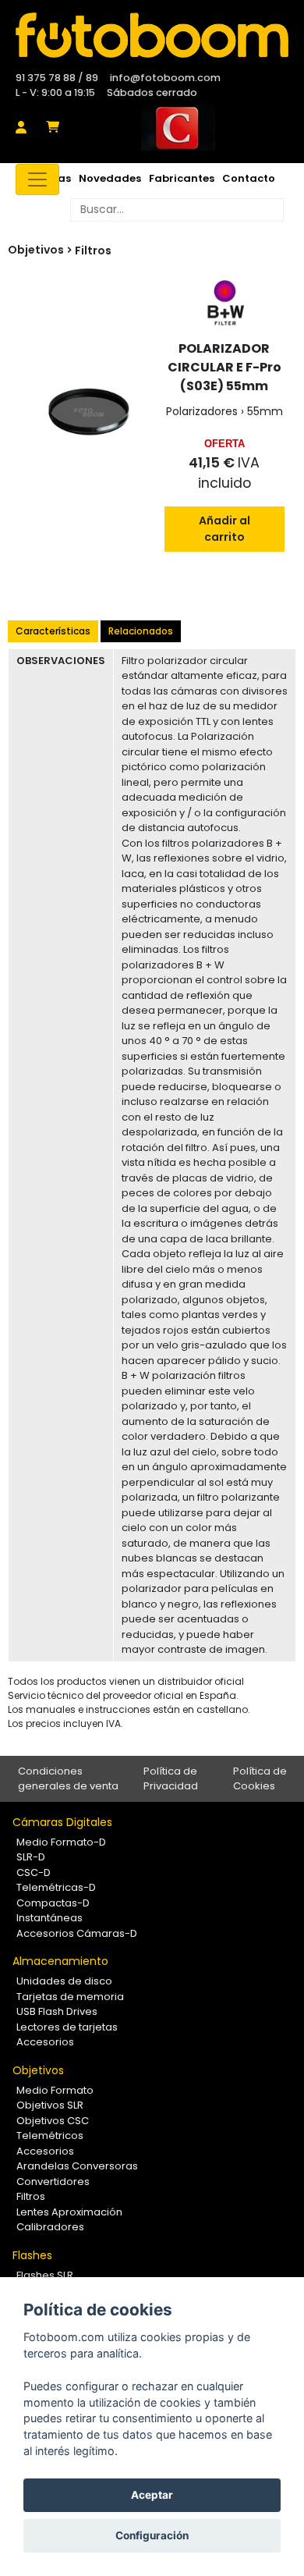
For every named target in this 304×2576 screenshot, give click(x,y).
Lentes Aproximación (69, 2212)
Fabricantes (182, 178)
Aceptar (152, 2495)
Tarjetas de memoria (70, 1997)
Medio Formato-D (61, 1842)
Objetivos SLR (50, 2105)
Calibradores (50, 2227)
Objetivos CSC (53, 2121)
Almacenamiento (60, 1961)
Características (53, 631)
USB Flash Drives (57, 2011)
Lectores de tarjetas (67, 2027)
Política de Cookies (260, 1779)
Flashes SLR (45, 2275)
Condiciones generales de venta (68, 1779)
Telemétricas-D (56, 1887)
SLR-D (31, 1857)
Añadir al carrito (224, 529)
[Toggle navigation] (37, 179)
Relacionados (141, 631)
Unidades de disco (64, 1981)
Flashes (32, 2255)
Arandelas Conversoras (77, 2166)
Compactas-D (53, 1903)
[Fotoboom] (152, 35)
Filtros (93, 250)
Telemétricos (50, 2135)
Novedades (110, 178)
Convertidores (53, 2182)
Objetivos (38, 2070)
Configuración (152, 2535)
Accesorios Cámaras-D (77, 1933)
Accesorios (45, 2042)
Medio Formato (55, 2090)
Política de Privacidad (171, 1779)
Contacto (249, 178)
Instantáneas (49, 1918)
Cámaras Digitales (62, 1822)
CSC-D (34, 1872)
